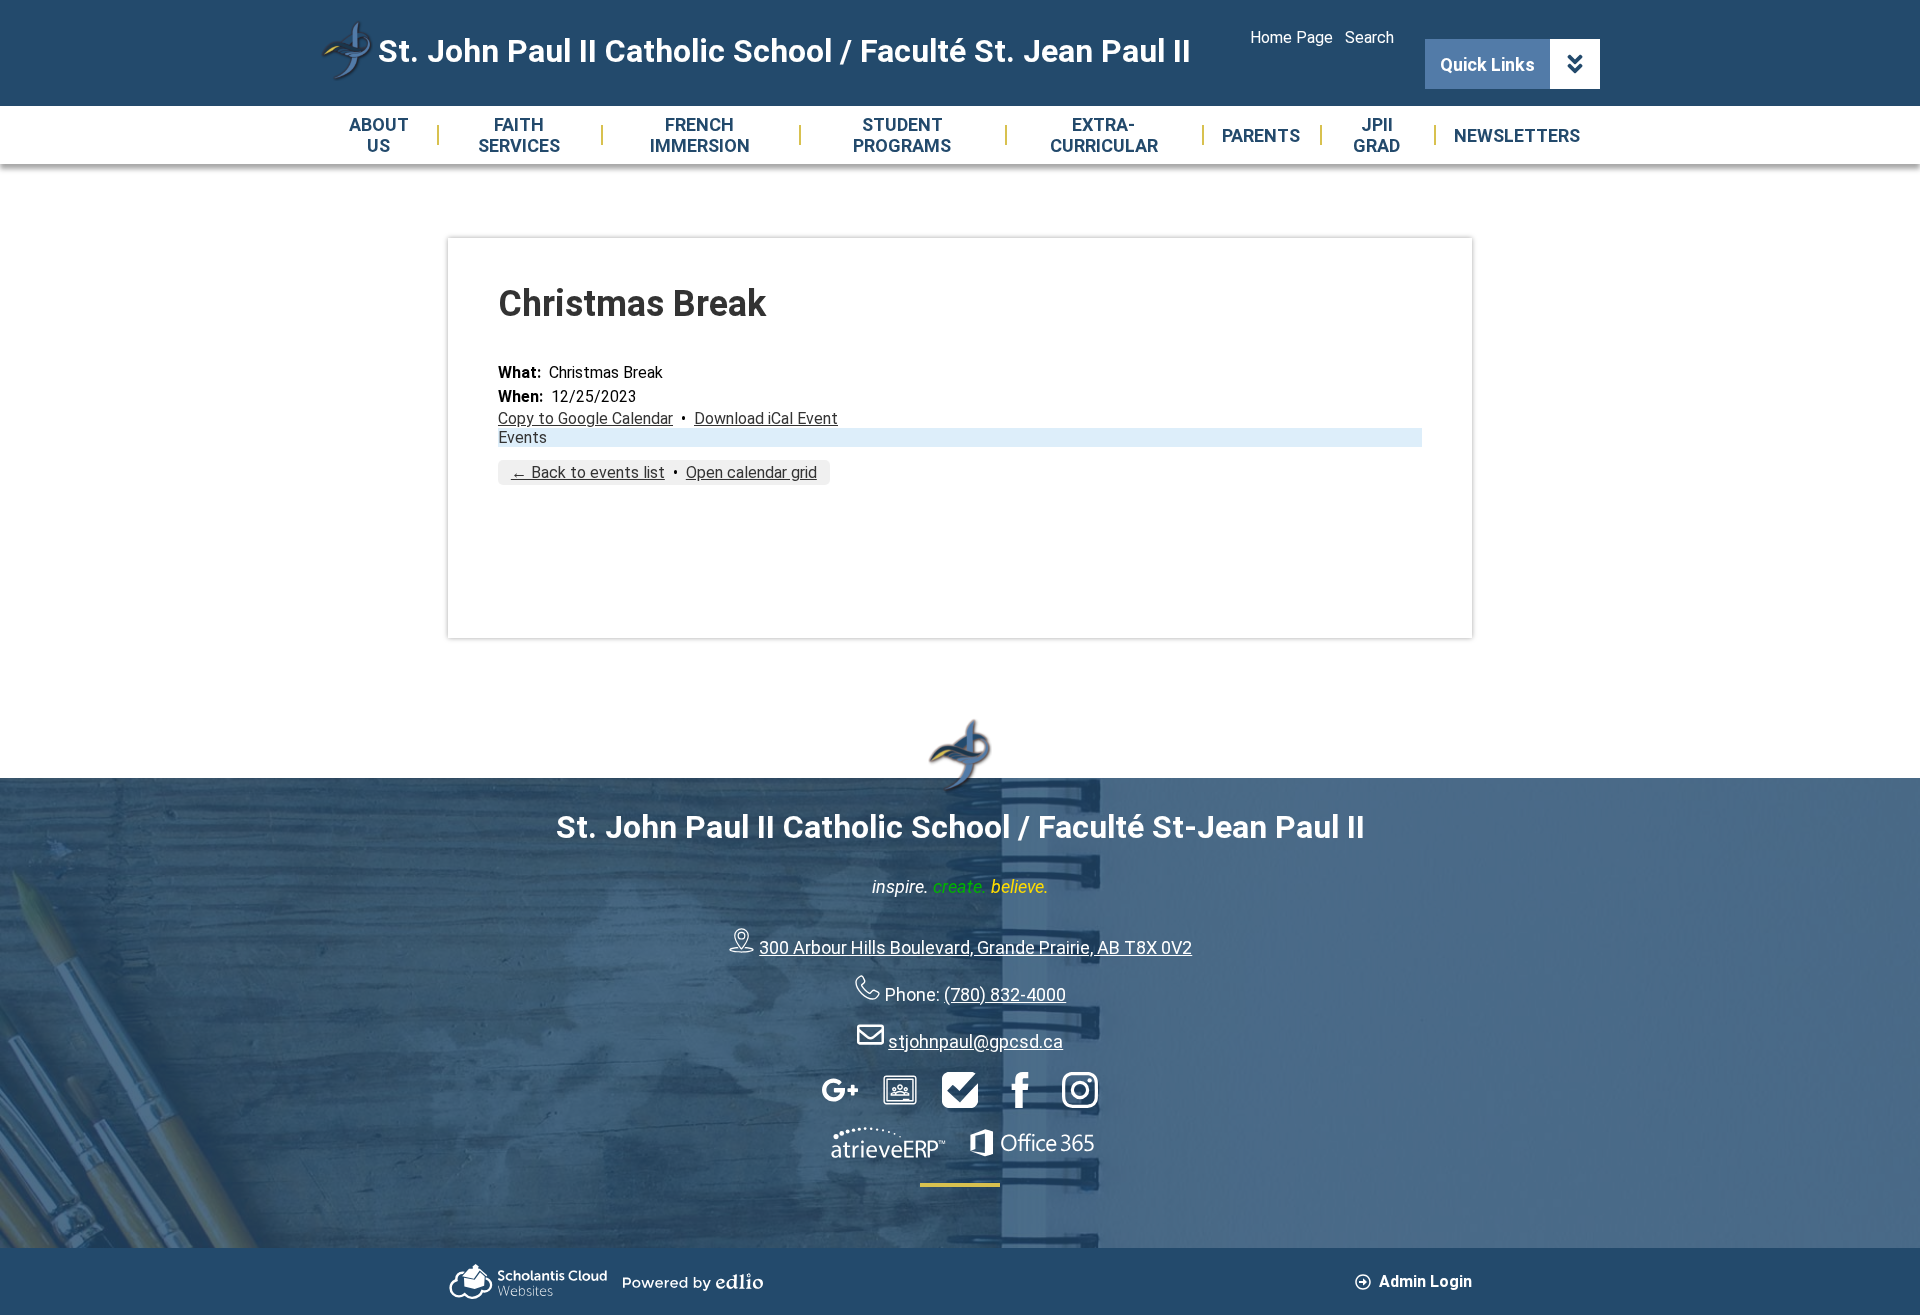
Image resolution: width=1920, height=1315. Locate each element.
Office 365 (1032, 1143)
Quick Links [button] (1487, 64)
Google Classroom (900, 1090)
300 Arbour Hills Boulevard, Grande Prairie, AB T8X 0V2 (975, 947)
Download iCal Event (766, 418)
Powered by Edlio (693, 1282)
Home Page (1291, 37)
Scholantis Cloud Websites (528, 1281)
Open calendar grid (751, 472)
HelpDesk (960, 1090)
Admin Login (1425, 1281)
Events (522, 437)
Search (1369, 37)
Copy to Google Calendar (585, 418)
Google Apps (840, 1090)
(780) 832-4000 (1005, 994)
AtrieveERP (888, 1143)
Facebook (1020, 1090)
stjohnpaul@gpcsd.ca (975, 1041)
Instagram (1080, 1090)
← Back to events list (588, 472)
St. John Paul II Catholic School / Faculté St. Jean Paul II (784, 51)
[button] (378, 135)
